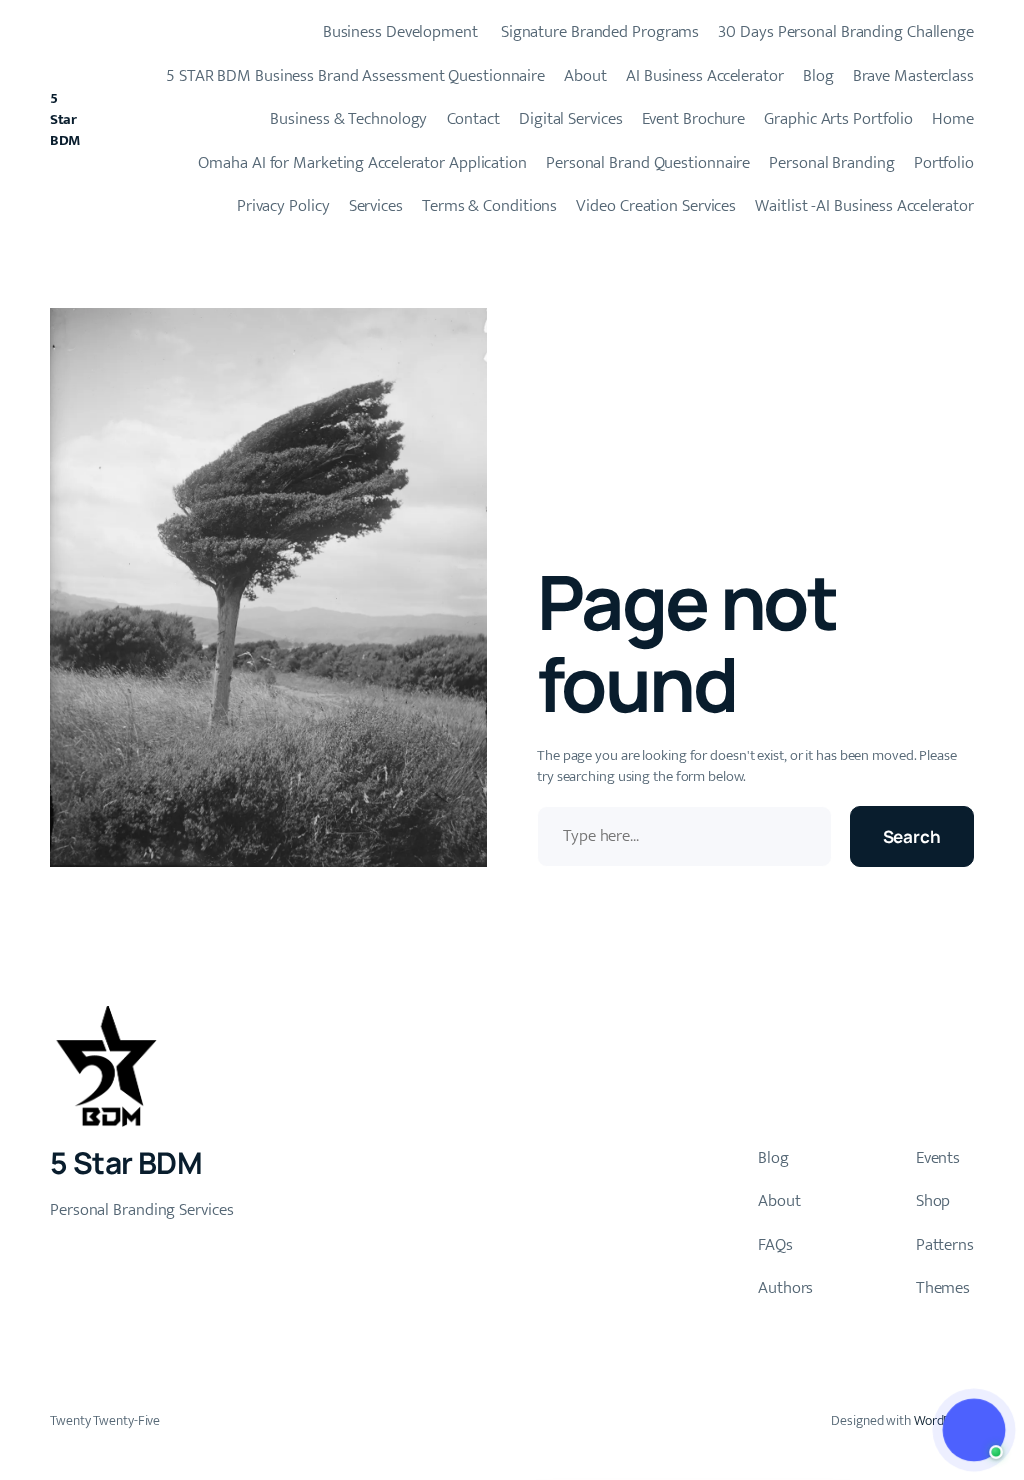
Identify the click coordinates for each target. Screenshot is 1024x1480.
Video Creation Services (656, 206)
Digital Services (570, 119)
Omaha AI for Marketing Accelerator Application (362, 163)
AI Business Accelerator (705, 76)
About (585, 76)
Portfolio (944, 163)
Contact (473, 119)
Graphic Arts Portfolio (838, 119)
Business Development (398, 32)
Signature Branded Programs (598, 32)
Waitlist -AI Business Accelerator (864, 206)
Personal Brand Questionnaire (648, 163)
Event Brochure (694, 119)
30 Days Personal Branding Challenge (846, 32)
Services (376, 206)
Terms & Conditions (489, 206)
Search (912, 836)
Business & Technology (348, 119)
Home (953, 119)
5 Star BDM (65, 119)
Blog (818, 76)
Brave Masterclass (913, 76)
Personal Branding (831, 163)
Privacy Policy (283, 206)
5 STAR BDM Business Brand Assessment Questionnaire (355, 76)
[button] (974, 1430)
